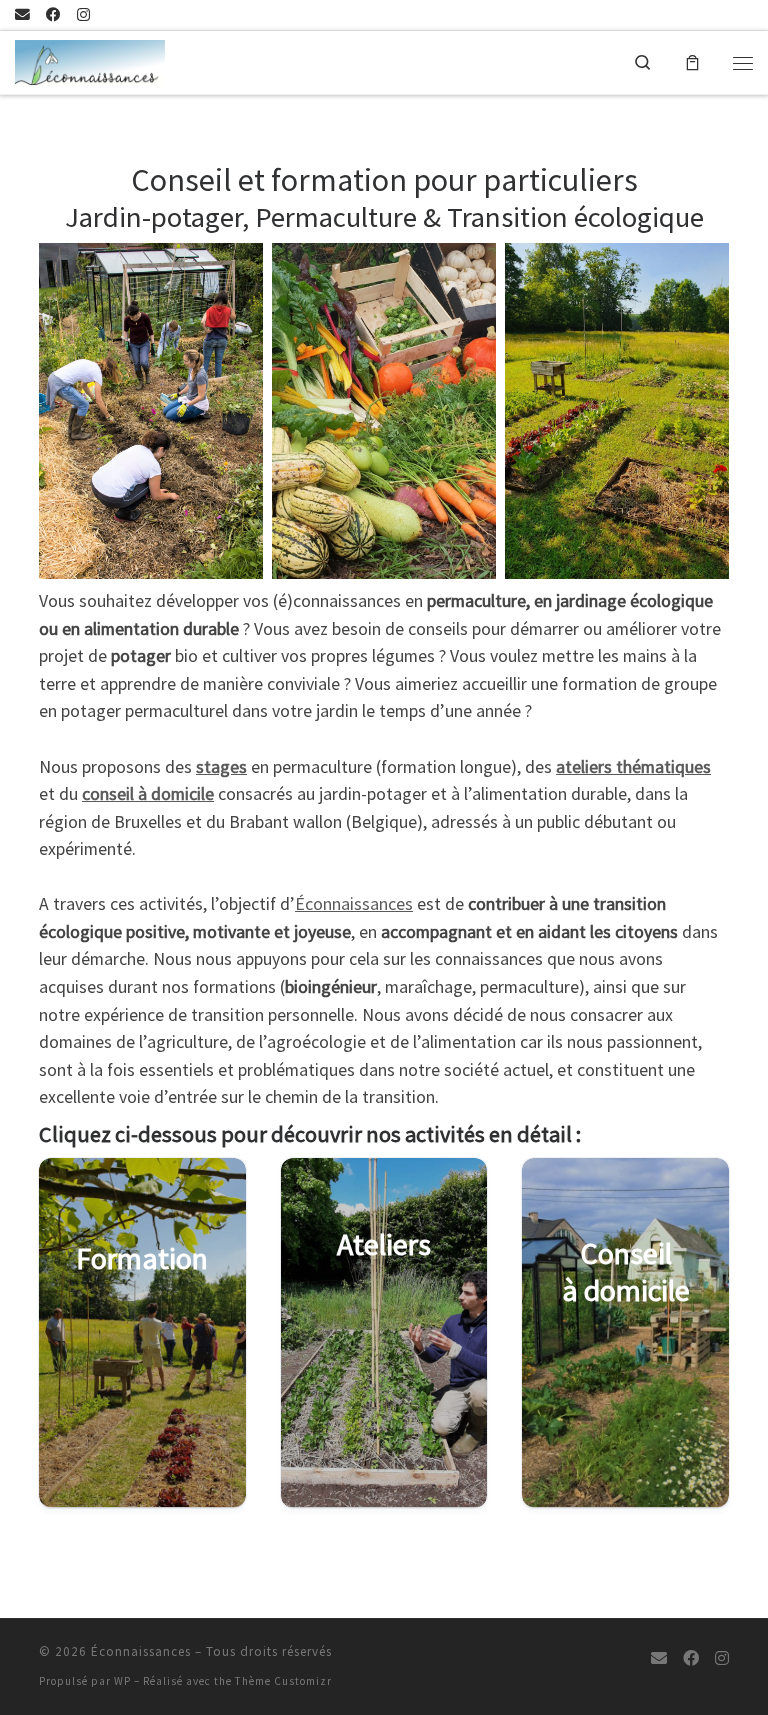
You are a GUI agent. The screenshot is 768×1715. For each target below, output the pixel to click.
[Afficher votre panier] (692, 63)
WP (122, 1681)
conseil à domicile (148, 794)
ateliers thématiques (633, 767)
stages (221, 767)
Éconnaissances (354, 904)
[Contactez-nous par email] (22, 15)
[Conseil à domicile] (625, 1333)
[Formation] (142, 1333)
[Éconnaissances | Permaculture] (90, 60)
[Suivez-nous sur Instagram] (83, 15)
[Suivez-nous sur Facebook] (53, 15)
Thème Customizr (283, 1681)
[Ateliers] (384, 1333)
